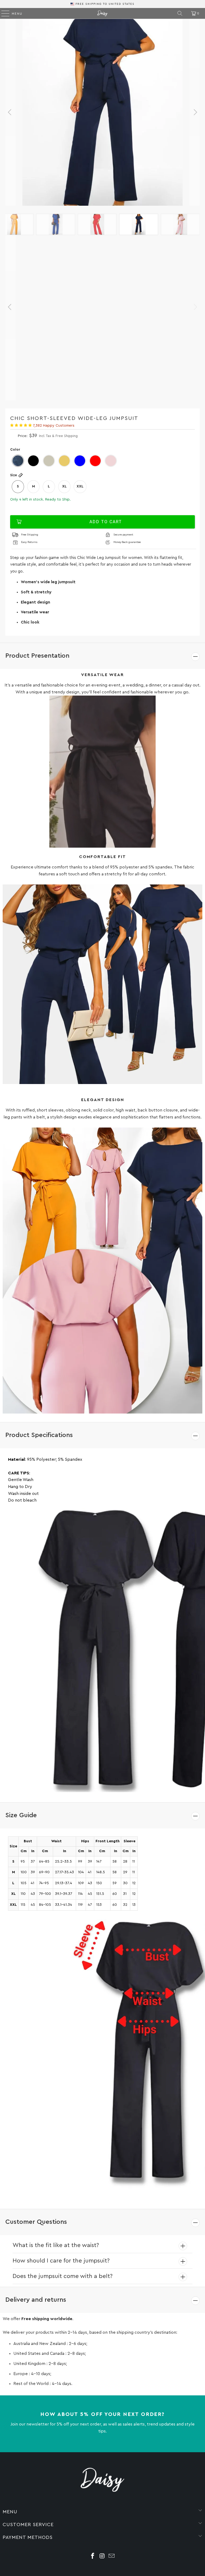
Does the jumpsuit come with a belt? (63, 2276)
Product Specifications (39, 1435)
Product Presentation (37, 656)
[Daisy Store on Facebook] (93, 2557)
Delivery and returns (36, 2300)
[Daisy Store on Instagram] (102, 2557)
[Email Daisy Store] (112, 2557)
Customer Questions (36, 2222)
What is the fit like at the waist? (56, 2245)
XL (64, 486)
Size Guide (21, 1815)
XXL (80, 486)
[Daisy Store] (102, 13)
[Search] (180, 13)
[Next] (195, 112)
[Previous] (10, 112)
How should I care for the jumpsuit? (61, 2261)
